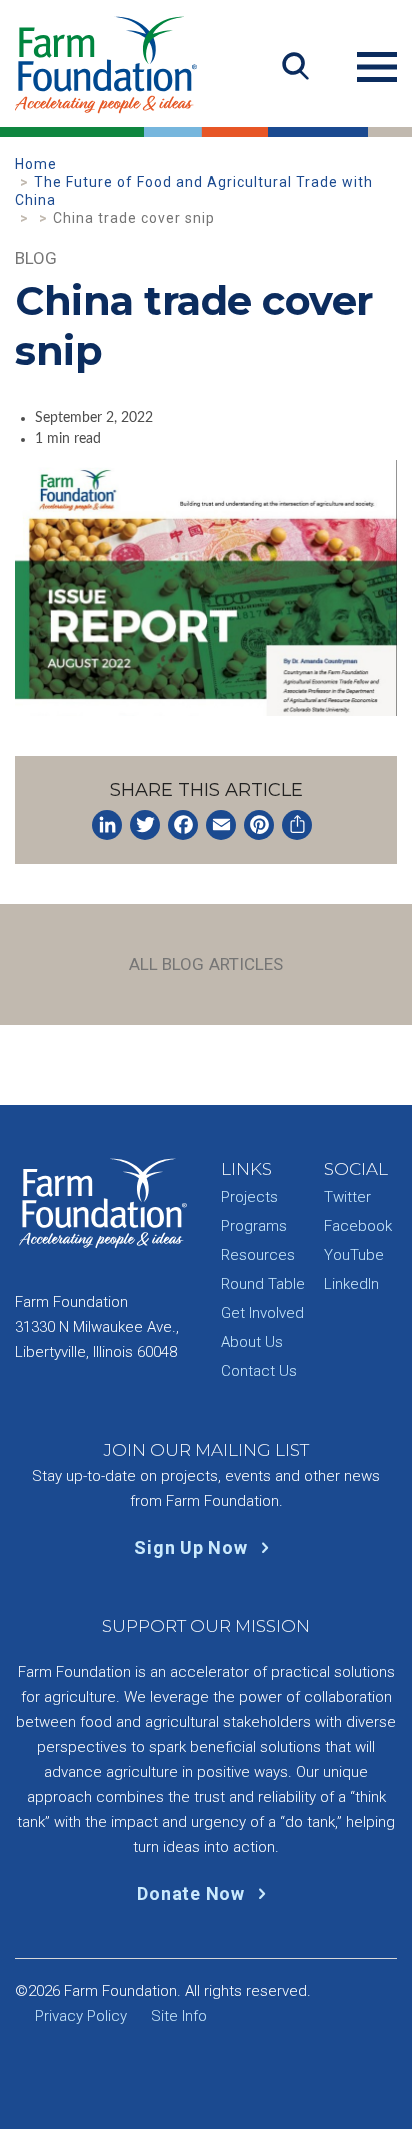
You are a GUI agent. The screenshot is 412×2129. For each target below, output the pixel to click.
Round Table (263, 1284)
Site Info (179, 2016)
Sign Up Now (193, 1547)
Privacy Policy (81, 2016)
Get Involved (262, 1313)
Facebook (358, 1226)
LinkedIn (351, 1284)
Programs (254, 1226)
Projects (249, 1197)
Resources (258, 1255)
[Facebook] (183, 825)
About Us (252, 1342)
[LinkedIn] (107, 825)
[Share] (297, 825)
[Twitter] (145, 825)
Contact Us (259, 1371)
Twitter (347, 1197)
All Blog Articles (206, 964)
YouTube (354, 1255)
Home (36, 164)
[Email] (221, 825)
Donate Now (193, 1893)
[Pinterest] (259, 825)
